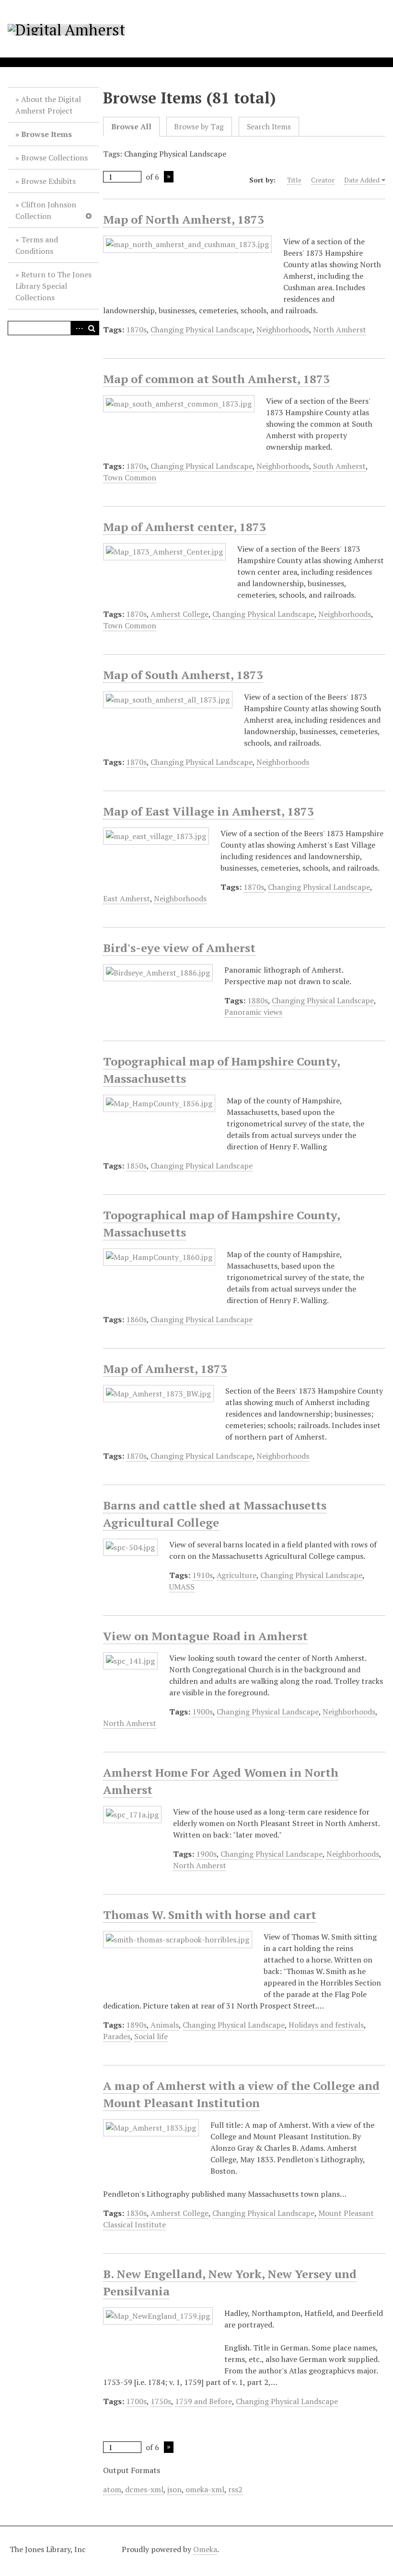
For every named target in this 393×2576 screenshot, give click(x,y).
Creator (323, 180)
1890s (136, 2025)
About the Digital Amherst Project (48, 105)
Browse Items (46, 134)
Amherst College (179, 614)
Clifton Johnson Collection (46, 210)
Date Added (362, 180)
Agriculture (237, 1575)
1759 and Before (203, 2401)
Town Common (130, 477)
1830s (136, 2213)
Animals (165, 2025)
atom (112, 2489)
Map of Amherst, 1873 (165, 1369)
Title (294, 180)
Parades (117, 2036)
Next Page (169, 177)
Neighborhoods (283, 329)
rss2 (235, 2489)
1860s (136, 1319)
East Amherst (127, 898)
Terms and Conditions (37, 245)
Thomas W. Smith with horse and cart (210, 1915)
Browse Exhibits (48, 181)
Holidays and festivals (326, 2025)
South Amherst (339, 466)
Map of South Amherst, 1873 (183, 675)
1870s (136, 329)
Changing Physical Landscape (202, 329)
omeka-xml (205, 2489)
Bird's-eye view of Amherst (179, 948)
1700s (136, 2401)
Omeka (205, 2549)
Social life (151, 2036)
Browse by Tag (199, 127)
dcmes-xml (144, 2489)
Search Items (269, 127)
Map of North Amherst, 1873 (184, 219)
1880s (258, 1000)
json (174, 2489)
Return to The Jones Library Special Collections (53, 286)
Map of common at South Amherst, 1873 (216, 379)
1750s (161, 2401)
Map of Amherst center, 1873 (185, 527)
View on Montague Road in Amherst (205, 1636)
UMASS (182, 1587)
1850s (136, 1166)
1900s (202, 1712)
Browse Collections (54, 158)
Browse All (131, 127)
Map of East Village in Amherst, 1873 (208, 811)
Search (92, 328)
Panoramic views (253, 1012)
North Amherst (340, 329)
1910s (202, 1575)
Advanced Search (78, 328)
